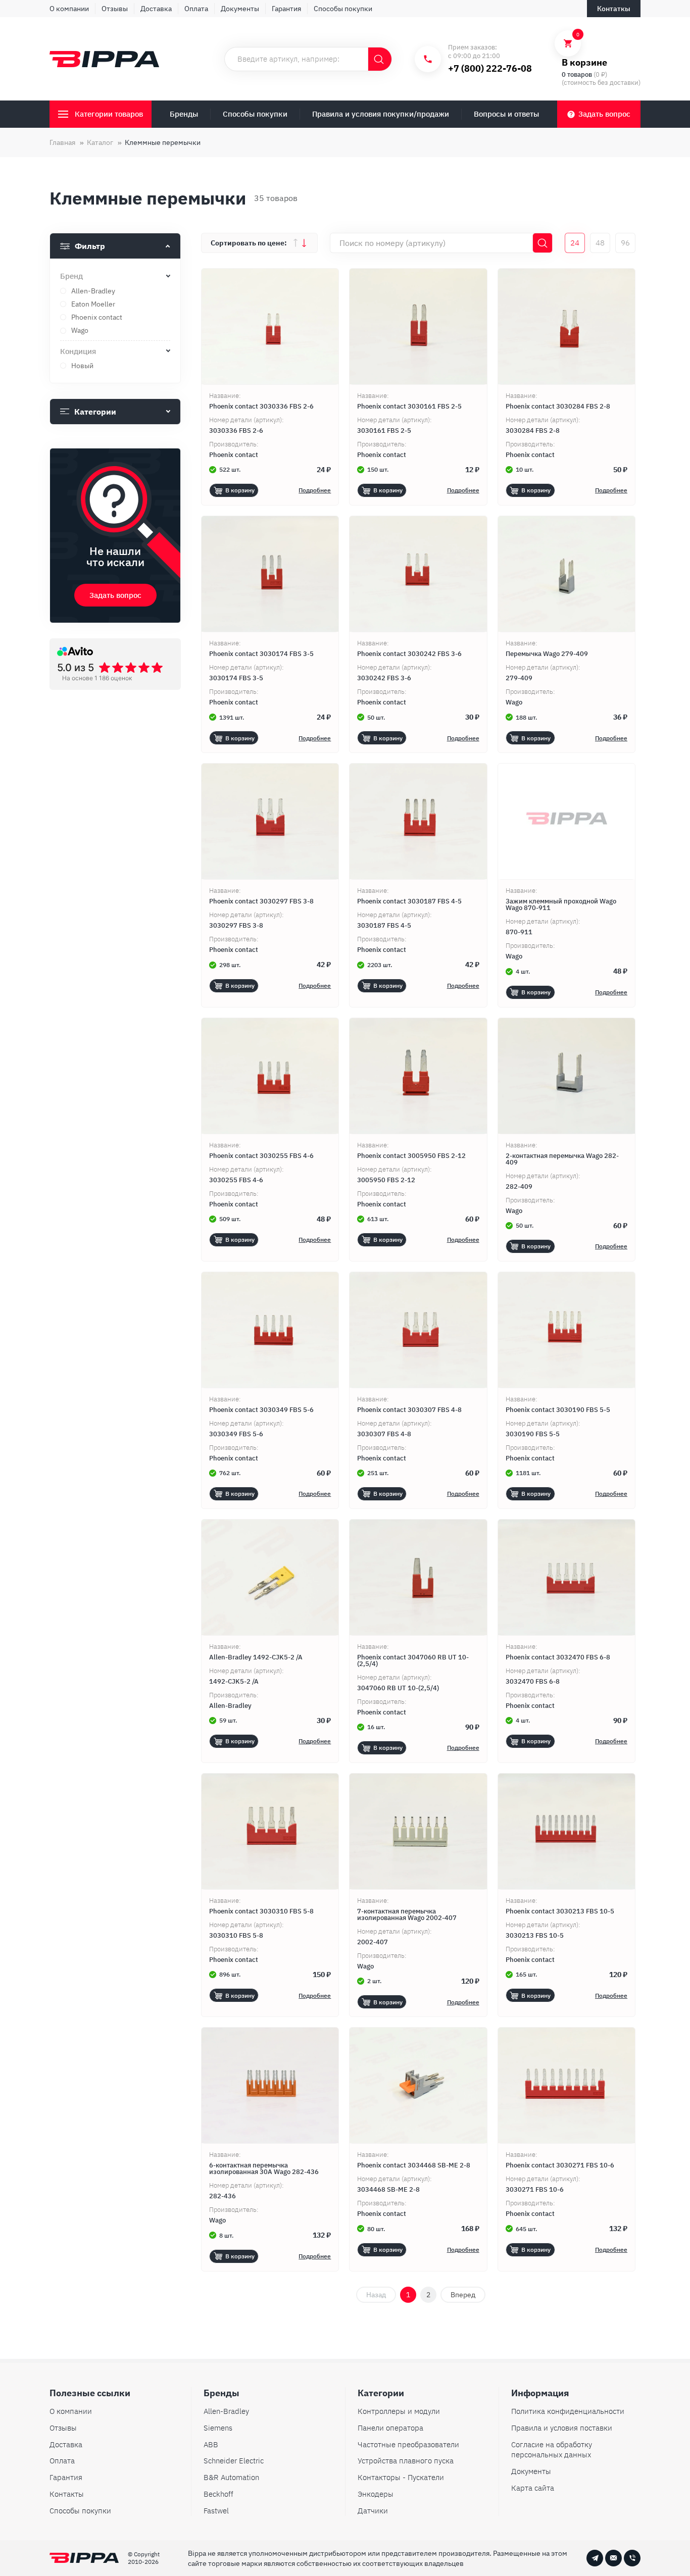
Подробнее (315, 490)
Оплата (196, 9)
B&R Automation (231, 2477)
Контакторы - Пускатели (401, 2477)
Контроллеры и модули (399, 2411)
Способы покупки (343, 9)
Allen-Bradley (226, 2411)
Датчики (373, 2511)
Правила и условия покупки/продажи (381, 114)
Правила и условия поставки (562, 2428)
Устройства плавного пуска (406, 2461)
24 (575, 243)
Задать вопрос (604, 114)
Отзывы (115, 9)
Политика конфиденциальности (568, 2411)
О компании (69, 9)
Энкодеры (376, 2494)
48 (600, 243)
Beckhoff (218, 2494)
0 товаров (577, 74)
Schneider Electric (234, 2461)
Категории (95, 412)
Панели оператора (390, 2428)
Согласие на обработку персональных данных (552, 2450)
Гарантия (286, 9)
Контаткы (614, 9)
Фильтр (90, 246)
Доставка (156, 9)
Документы (240, 9)
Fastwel (216, 2511)
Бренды (184, 114)
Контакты (67, 2494)
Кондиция (78, 351)
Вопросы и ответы (506, 114)
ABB (211, 2444)
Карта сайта (533, 2488)
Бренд (71, 276)
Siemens (218, 2428)
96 (625, 243)
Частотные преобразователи (408, 2444)
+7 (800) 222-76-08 (490, 68)
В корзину (240, 490)
